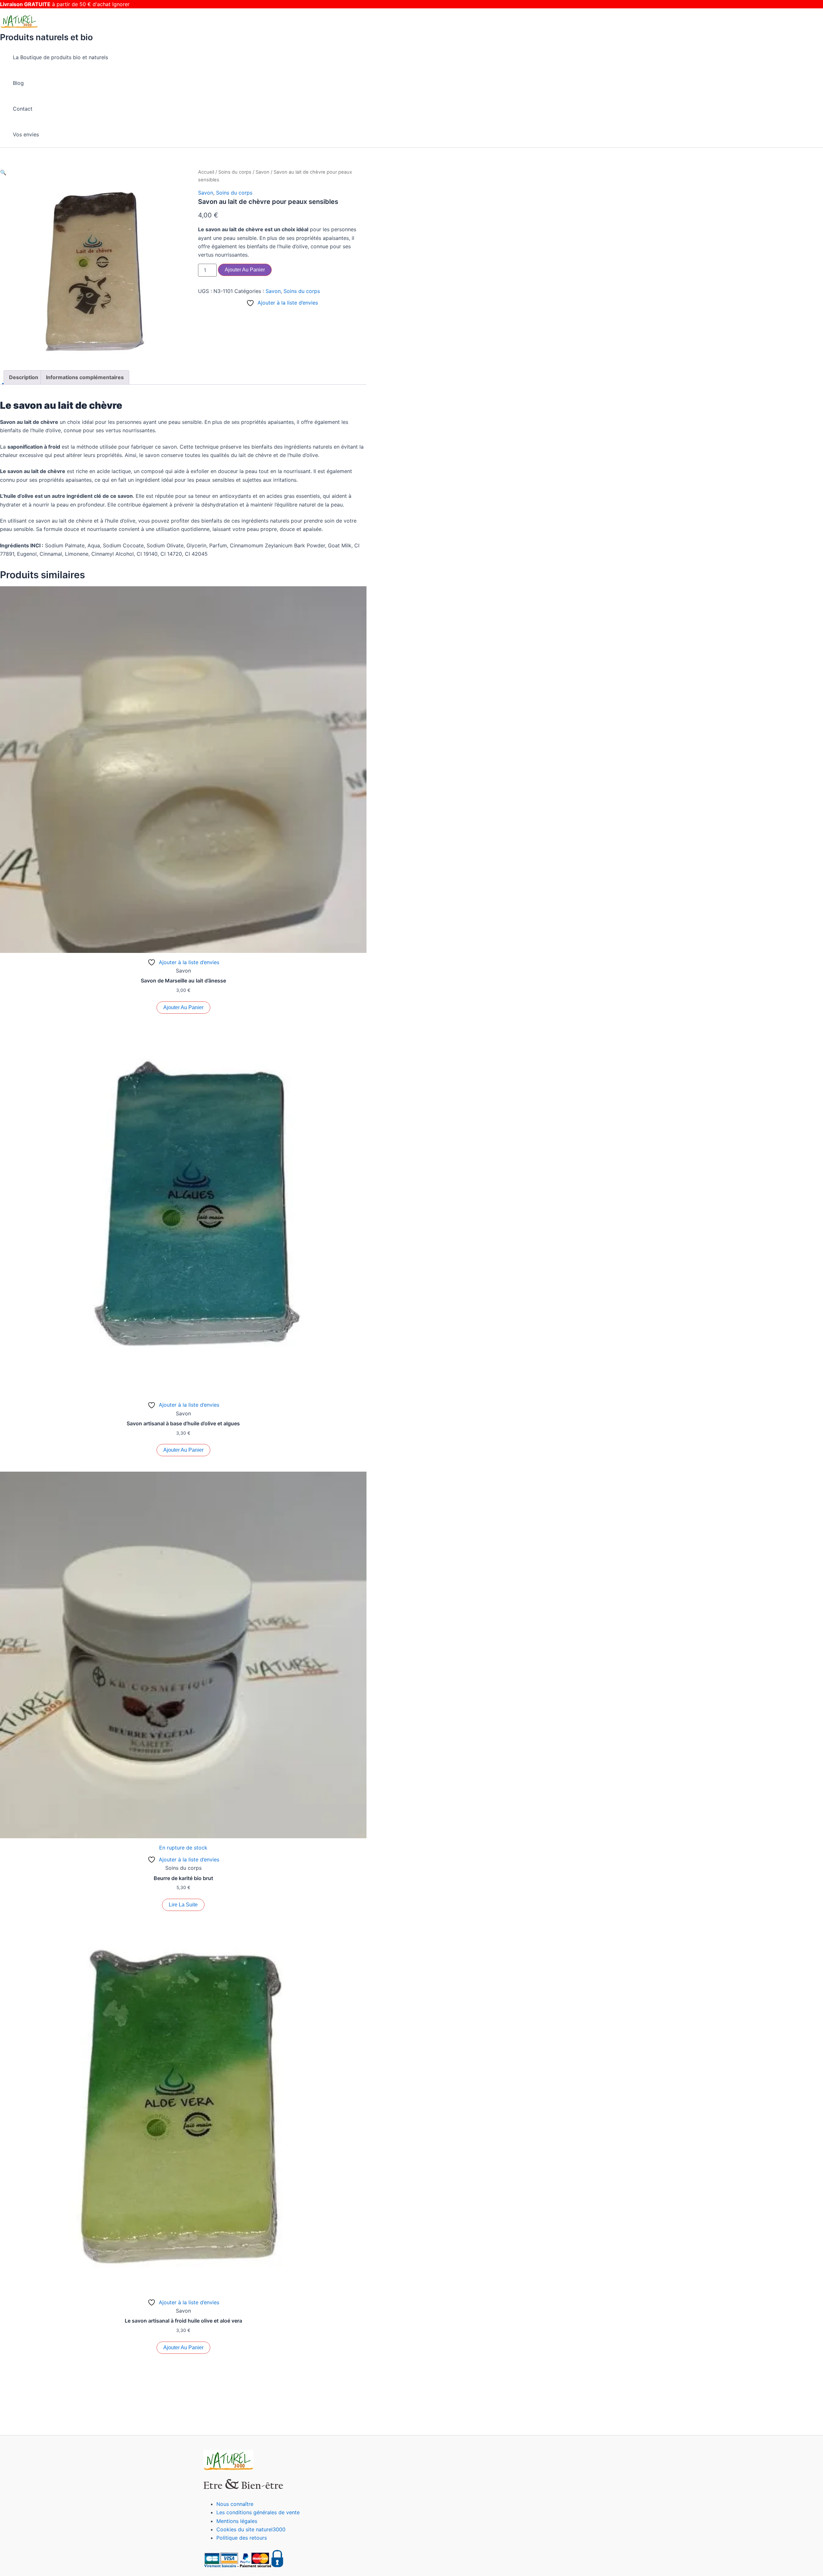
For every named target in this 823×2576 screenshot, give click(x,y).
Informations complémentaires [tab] (85, 377)
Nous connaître (235, 2504)
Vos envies (26, 134)
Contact (23, 109)
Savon (262, 172)
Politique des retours (242, 2538)
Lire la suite (183, 1905)
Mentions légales (237, 2521)
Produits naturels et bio (46, 37)
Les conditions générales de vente (258, 2512)
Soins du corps (235, 172)
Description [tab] (24, 377)
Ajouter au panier (245, 270)
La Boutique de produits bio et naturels (60, 57)
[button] (3, 172)
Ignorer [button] (121, 4)
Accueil (206, 172)
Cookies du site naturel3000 (251, 2529)
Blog (18, 83)
